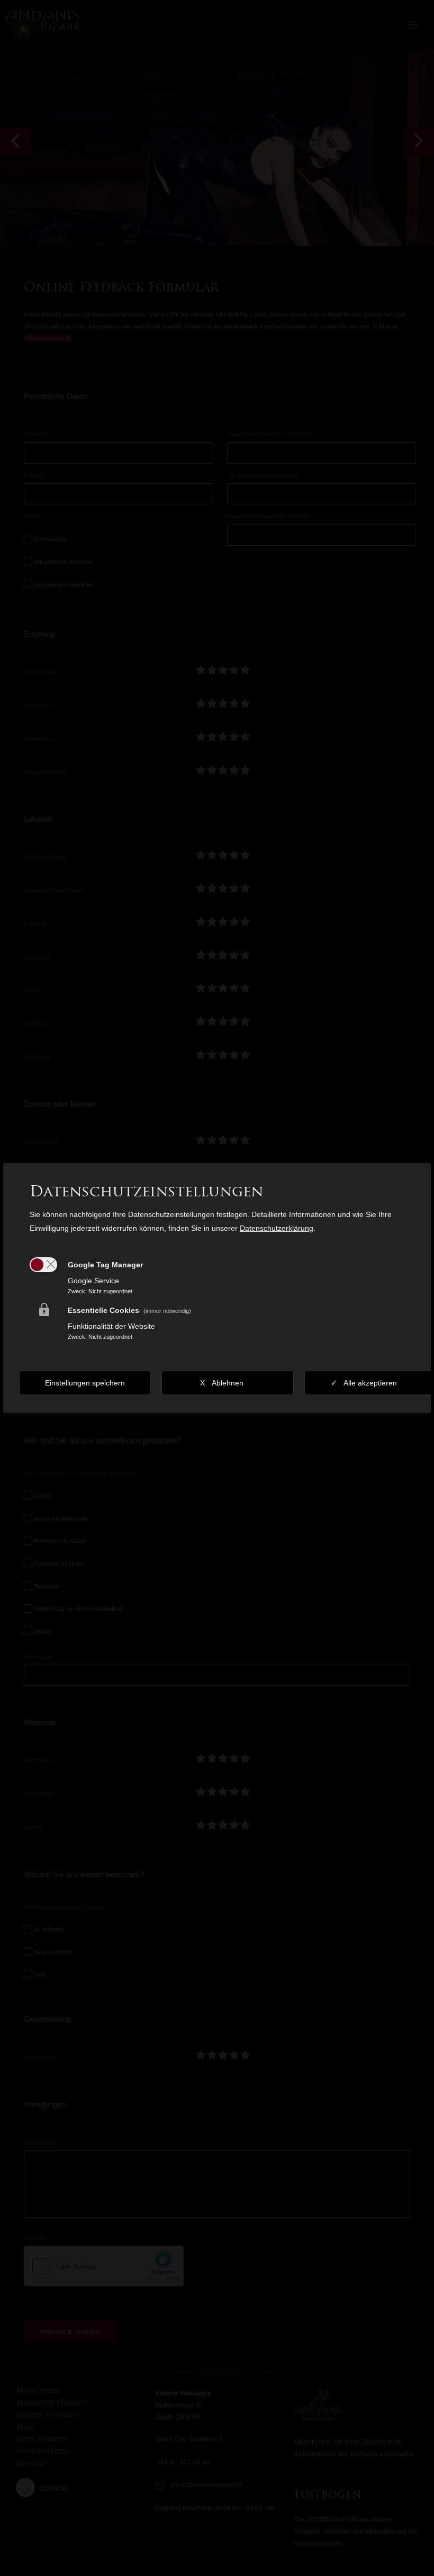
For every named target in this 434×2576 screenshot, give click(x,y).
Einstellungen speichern (85, 1383)
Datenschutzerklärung (277, 1228)
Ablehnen (228, 1383)
